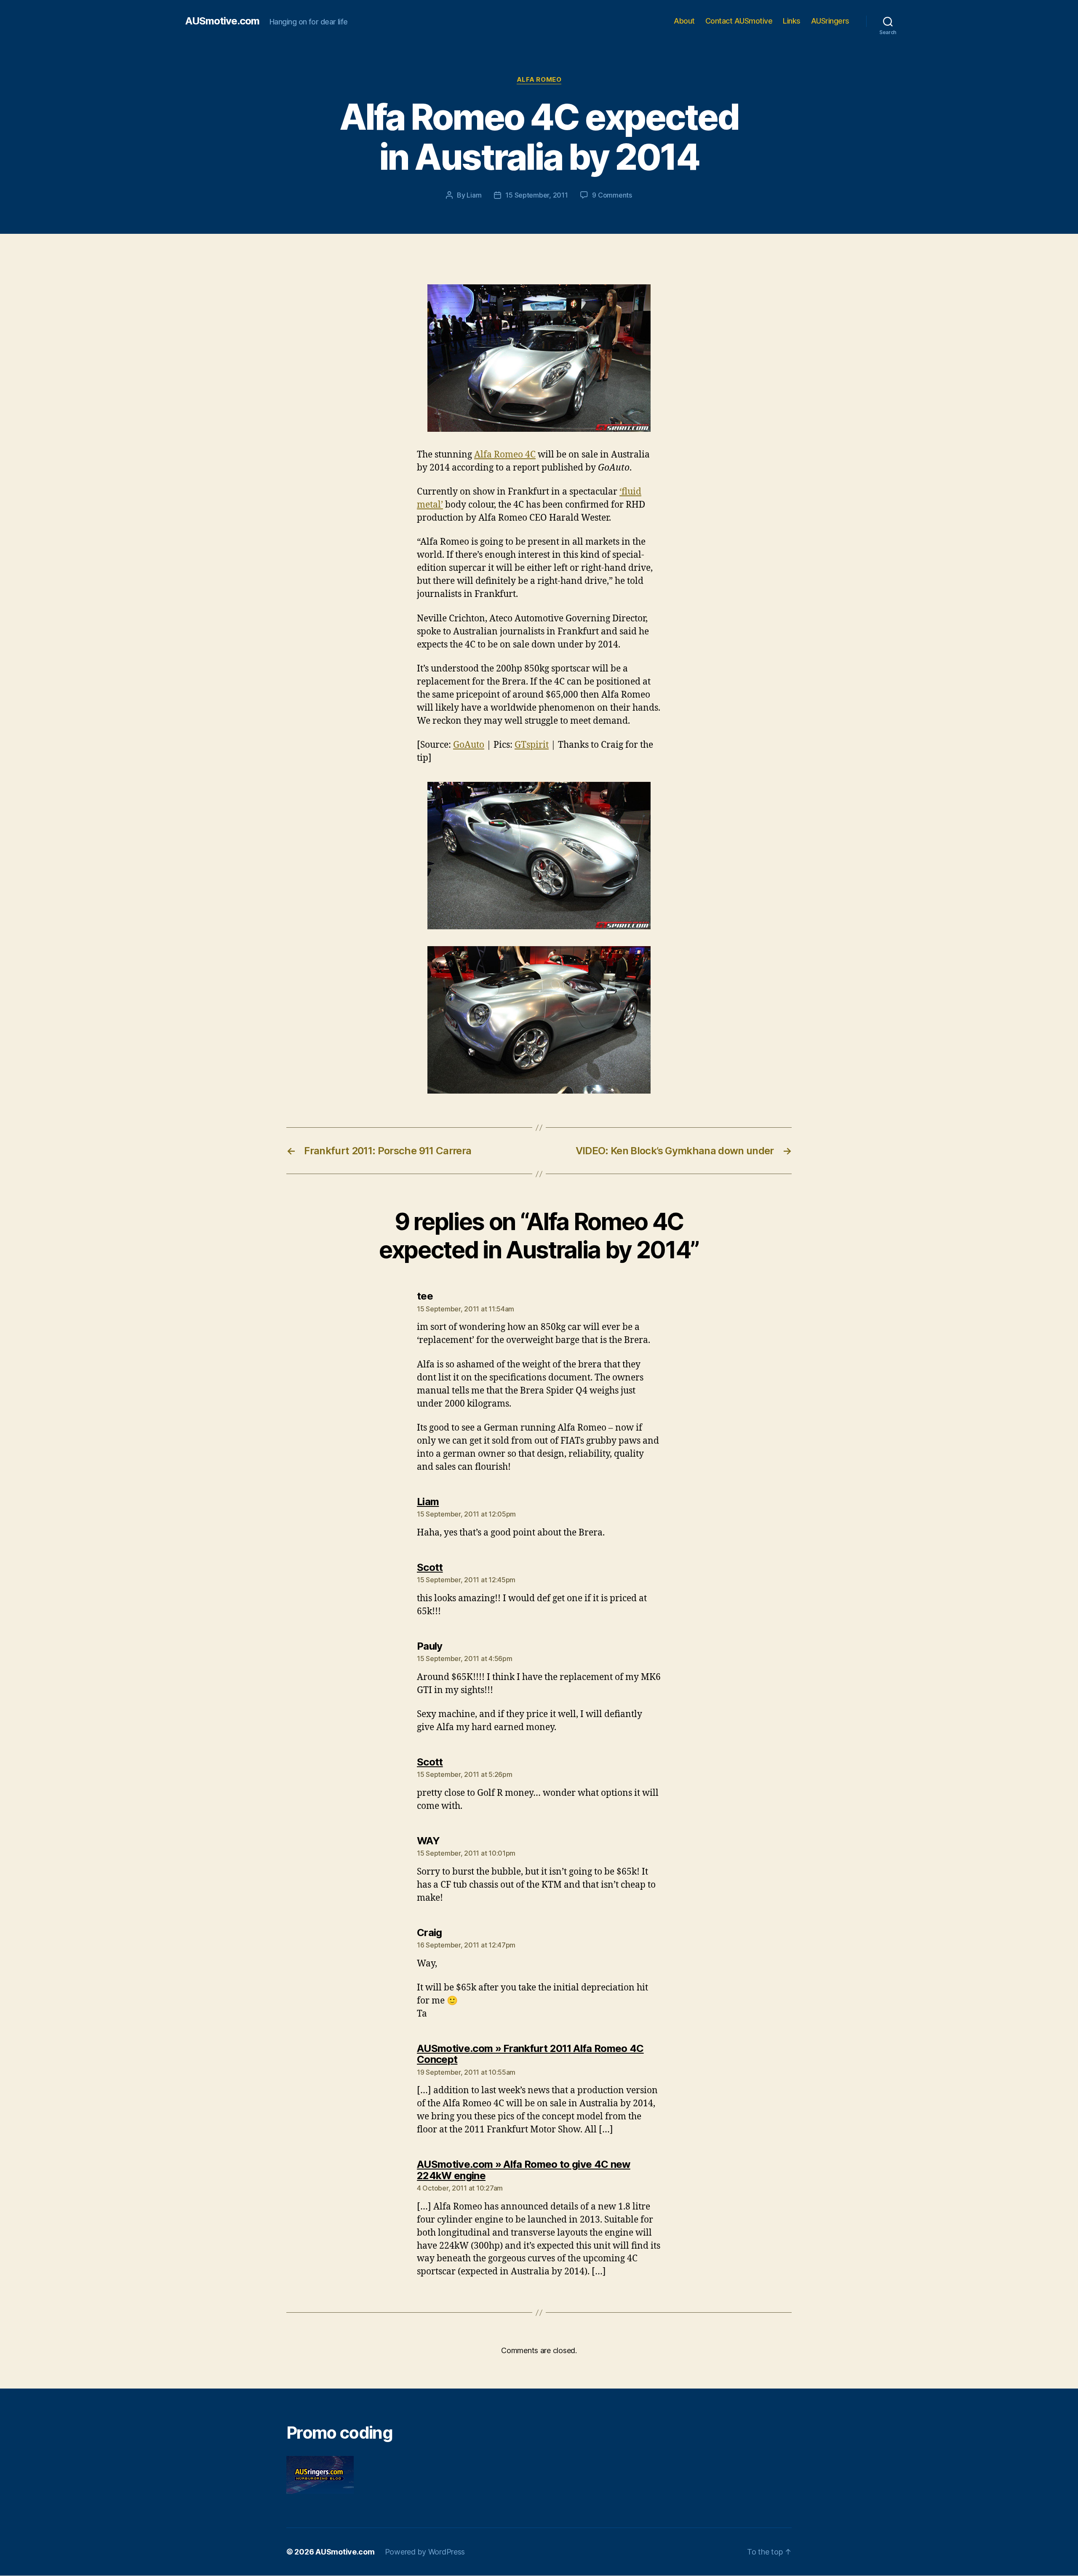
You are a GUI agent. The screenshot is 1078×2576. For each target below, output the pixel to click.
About (684, 21)
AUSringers (830, 21)
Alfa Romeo (539, 80)
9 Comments (612, 195)
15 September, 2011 (536, 195)
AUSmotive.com (222, 21)
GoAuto (469, 745)
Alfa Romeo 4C (505, 455)
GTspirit (532, 745)
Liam (474, 195)
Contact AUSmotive (739, 21)
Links (792, 21)
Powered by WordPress (425, 2552)
